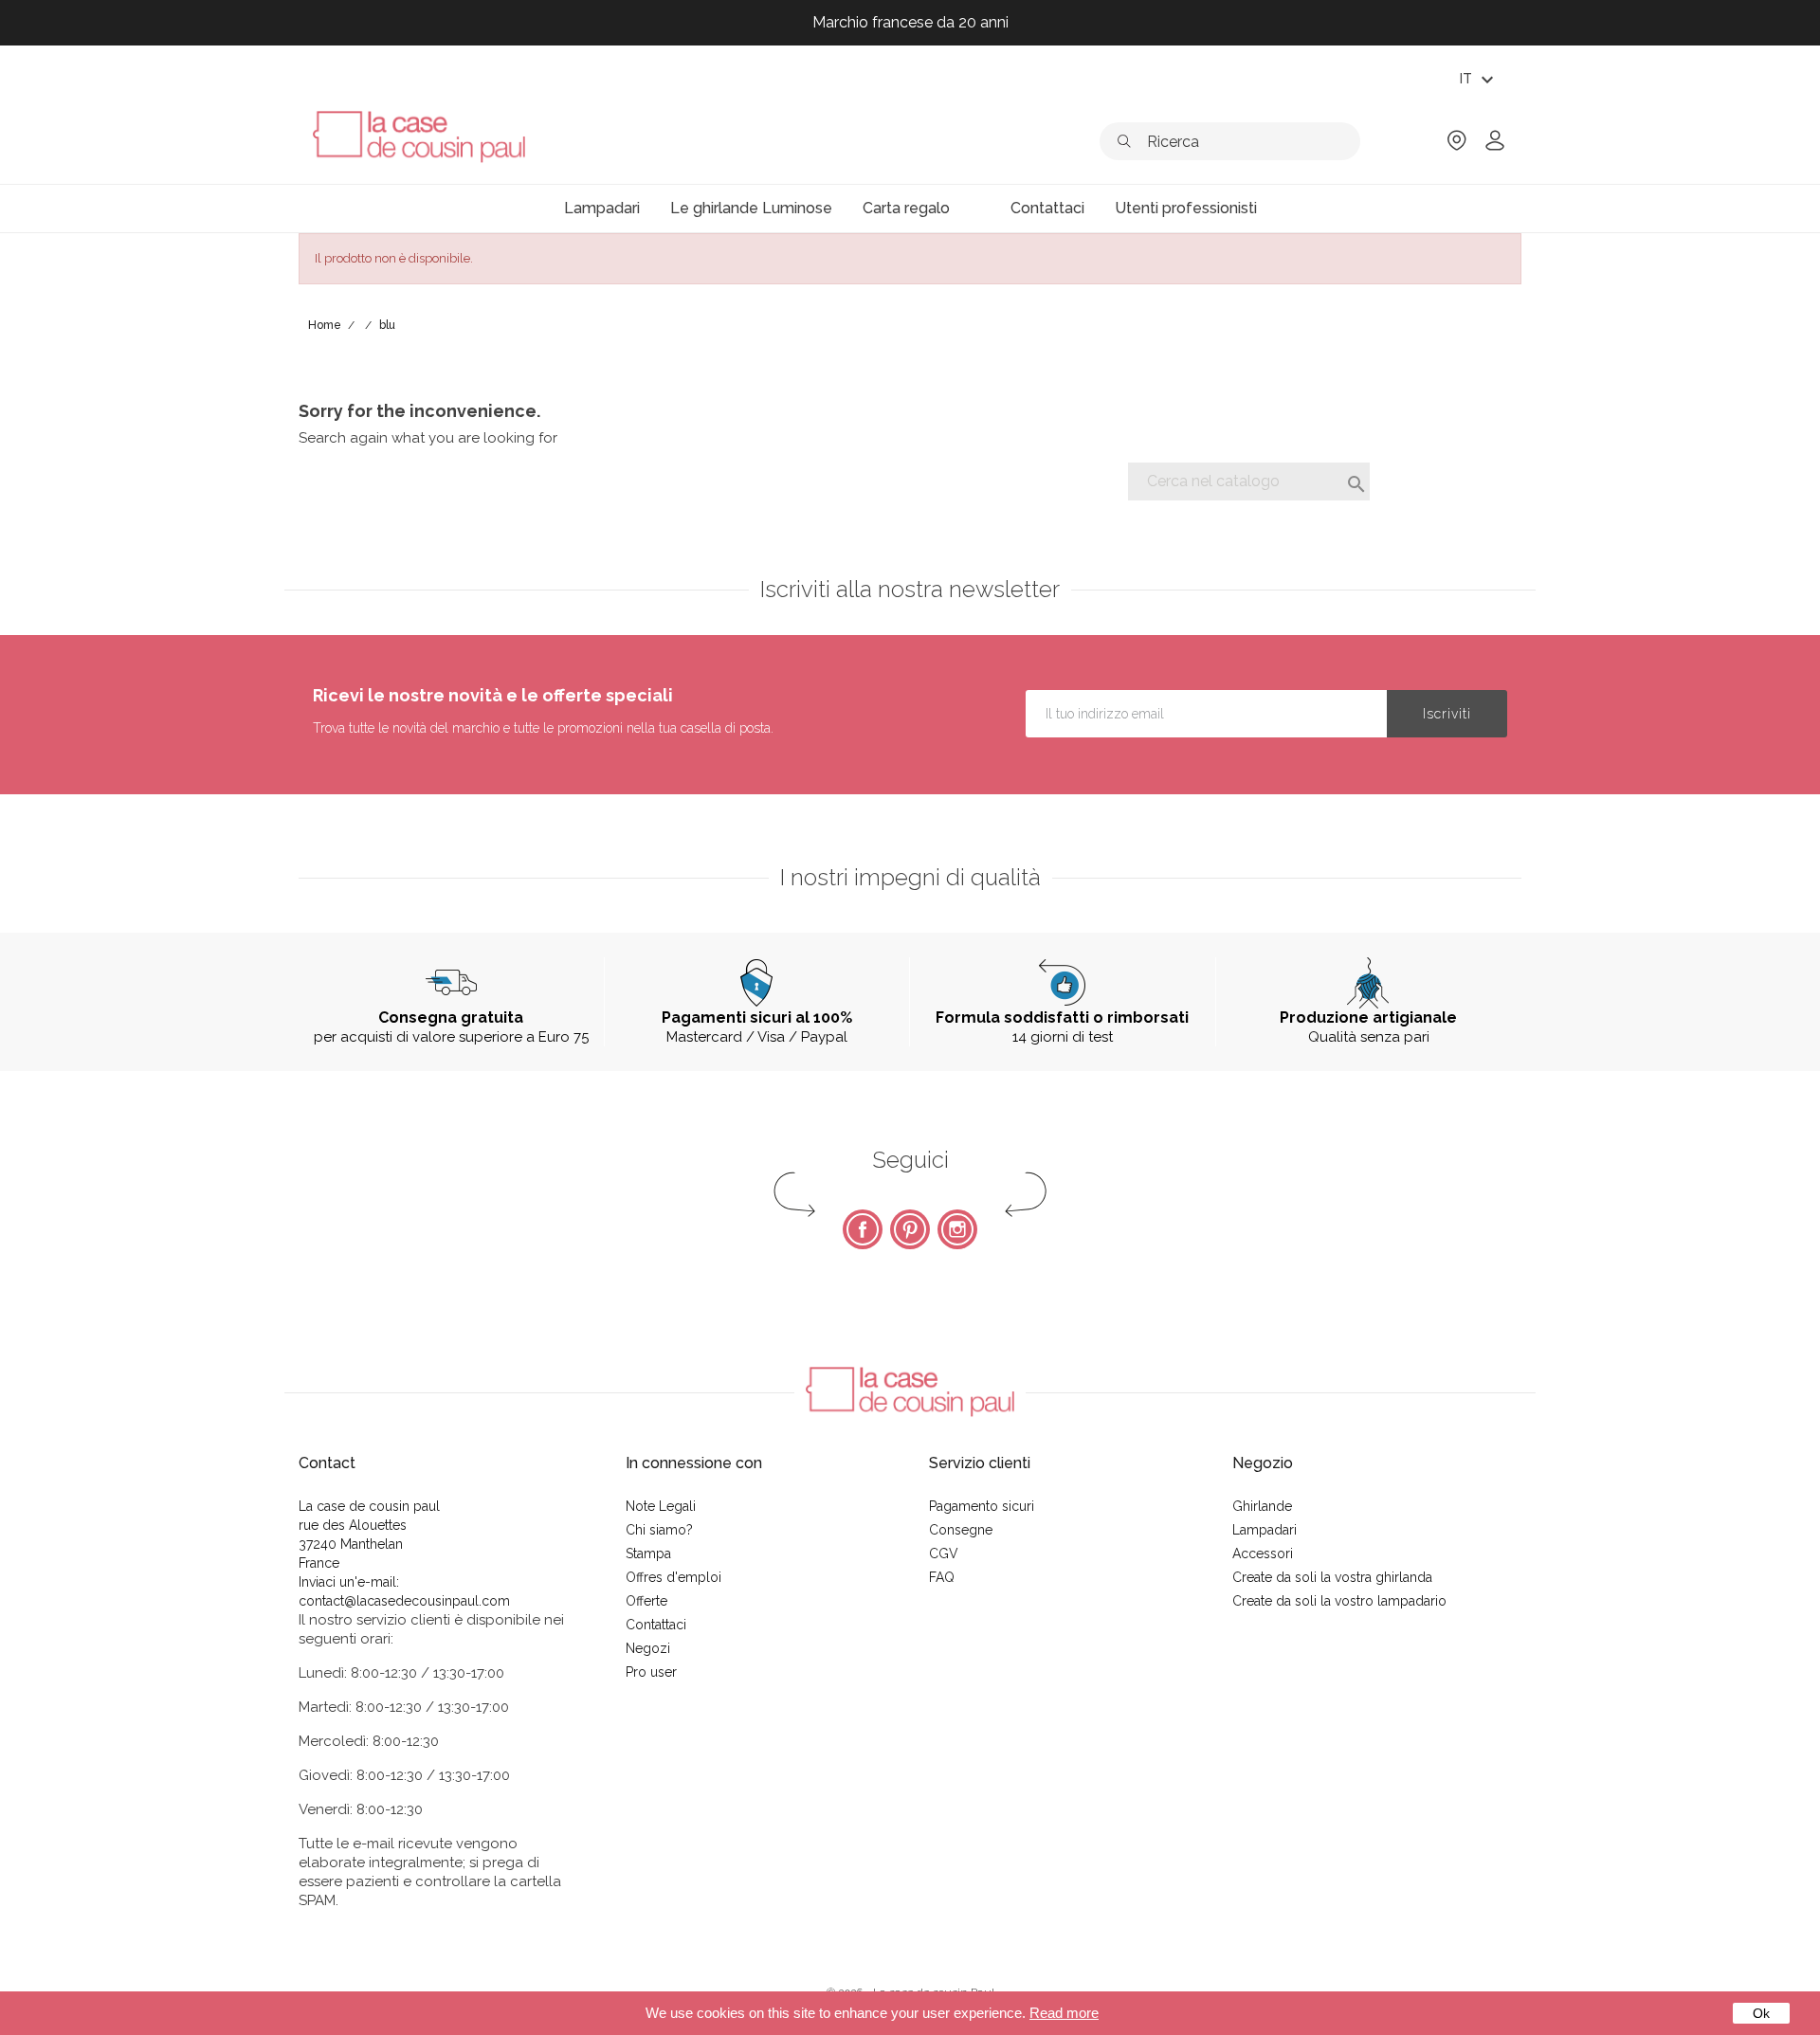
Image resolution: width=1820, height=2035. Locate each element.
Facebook (863, 1229)
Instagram (957, 1229)
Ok (1761, 2013)
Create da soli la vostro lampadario (1339, 1601)
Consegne (961, 1530)
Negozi (648, 1648)
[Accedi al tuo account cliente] (1495, 146)
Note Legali (661, 1506)
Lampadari (1265, 1530)
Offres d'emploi (673, 1577)
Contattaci (656, 1625)
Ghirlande (1262, 1506)
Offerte (646, 1601)
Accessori (1263, 1554)
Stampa (648, 1554)
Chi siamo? (659, 1530)
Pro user (651, 1672)
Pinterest (910, 1229)
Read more (1064, 2013)
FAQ (942, 1577)
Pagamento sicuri (982, 1506)
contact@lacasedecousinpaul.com (404, 1601)
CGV (944, 1554)
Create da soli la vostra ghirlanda (1332, 1577)
